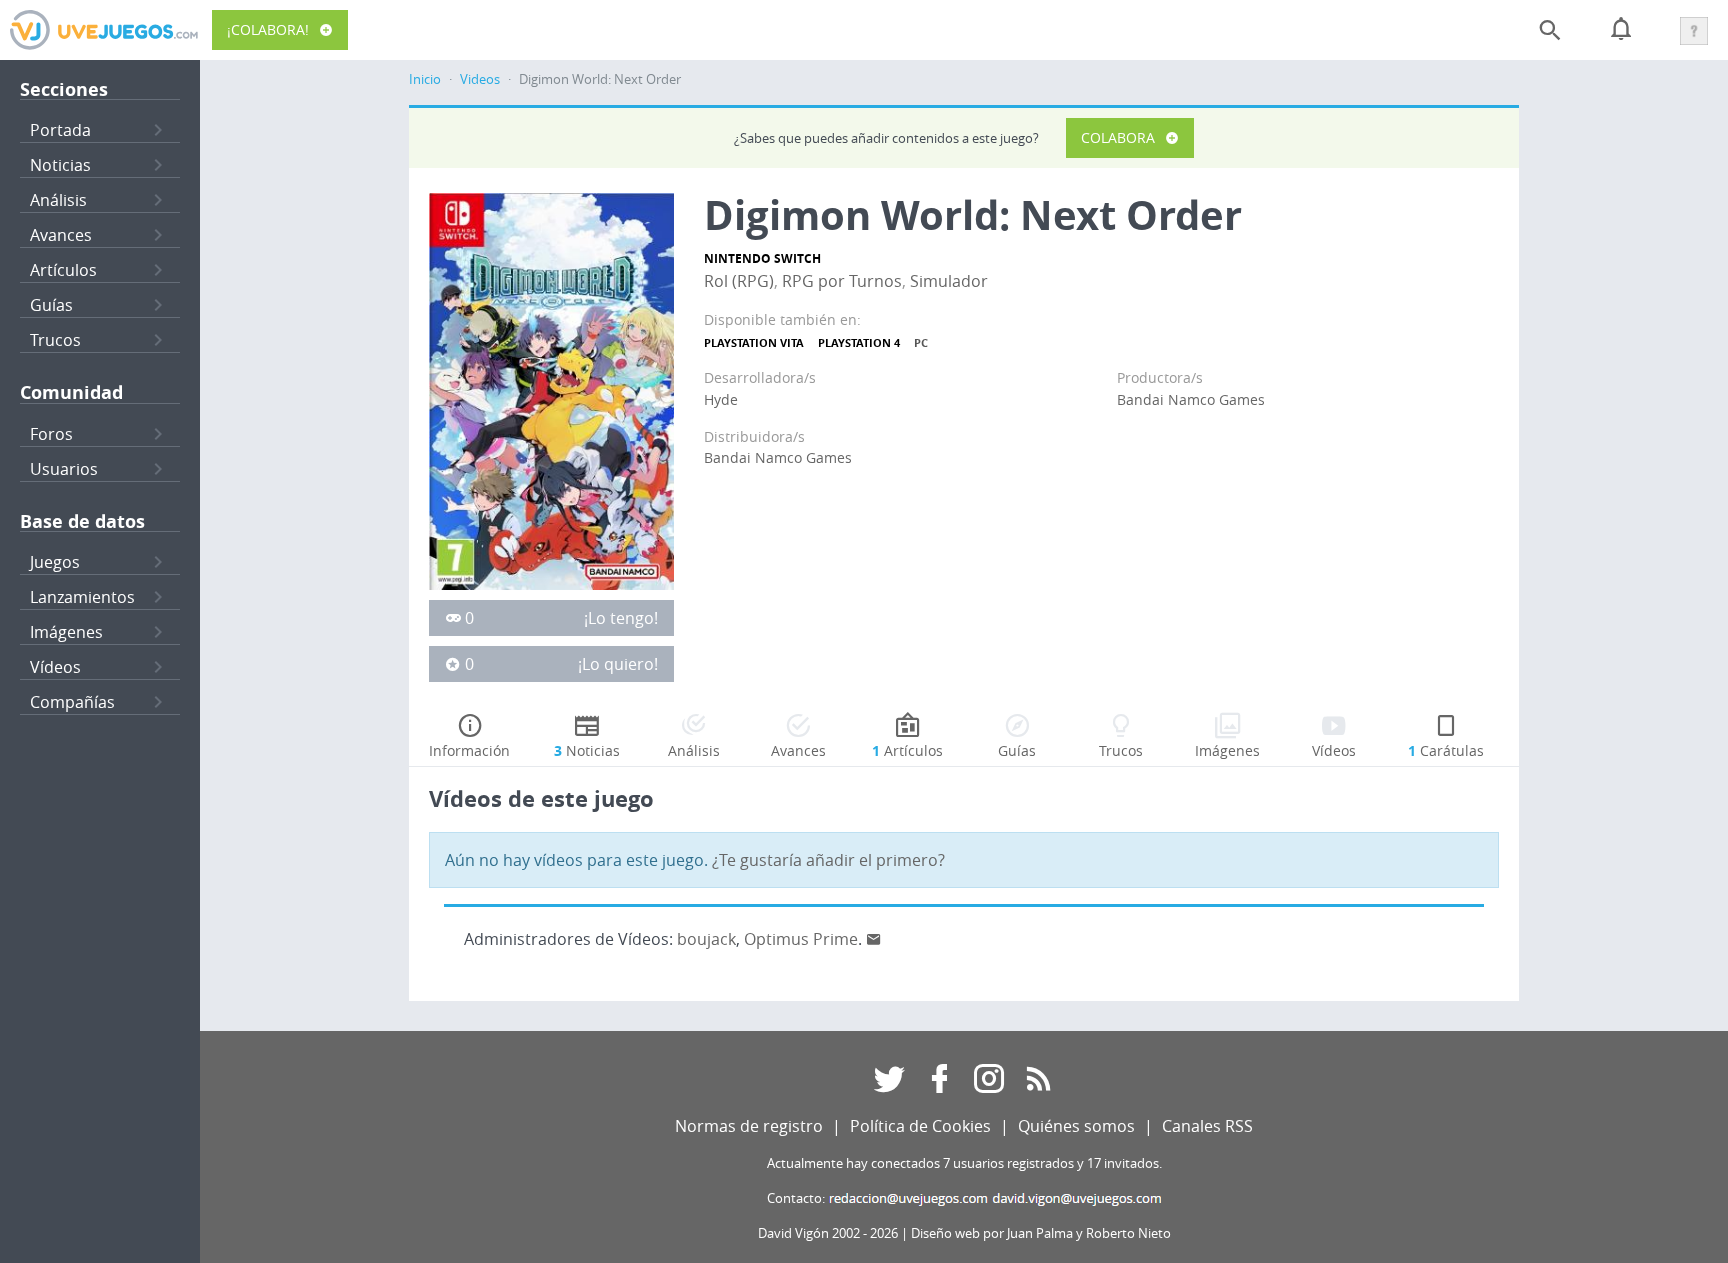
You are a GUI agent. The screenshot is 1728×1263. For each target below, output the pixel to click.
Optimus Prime (801, 939)
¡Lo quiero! (618, 664)
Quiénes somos (1076, 1126)
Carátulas (1446, 750)
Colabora (1118, 137)
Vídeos (55, 667)
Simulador (949, 281)
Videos (480, 79)
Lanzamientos (82, 597)
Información (469, 750)
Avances (61, 235)
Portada (60, 130)
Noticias (60, 165)
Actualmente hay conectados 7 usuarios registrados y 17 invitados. (964, 1163)
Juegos (55, 562)
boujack (706, 939)
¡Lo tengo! (621, 618)
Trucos (55, 340)
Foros (51, 434)
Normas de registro (749, 1126)
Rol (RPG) (739, 281)
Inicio (425, 79)
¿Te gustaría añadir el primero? (828, 860)
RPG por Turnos (842, 281)
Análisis (58, 200)
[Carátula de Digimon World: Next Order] (551, 390)
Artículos (63, 270)
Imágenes (66, 632)
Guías (51, 305)
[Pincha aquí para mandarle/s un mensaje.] (874, 939)
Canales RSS (1207, 1126)
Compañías (72, 702)
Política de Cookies (920, 1126)
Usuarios (64, 469)
